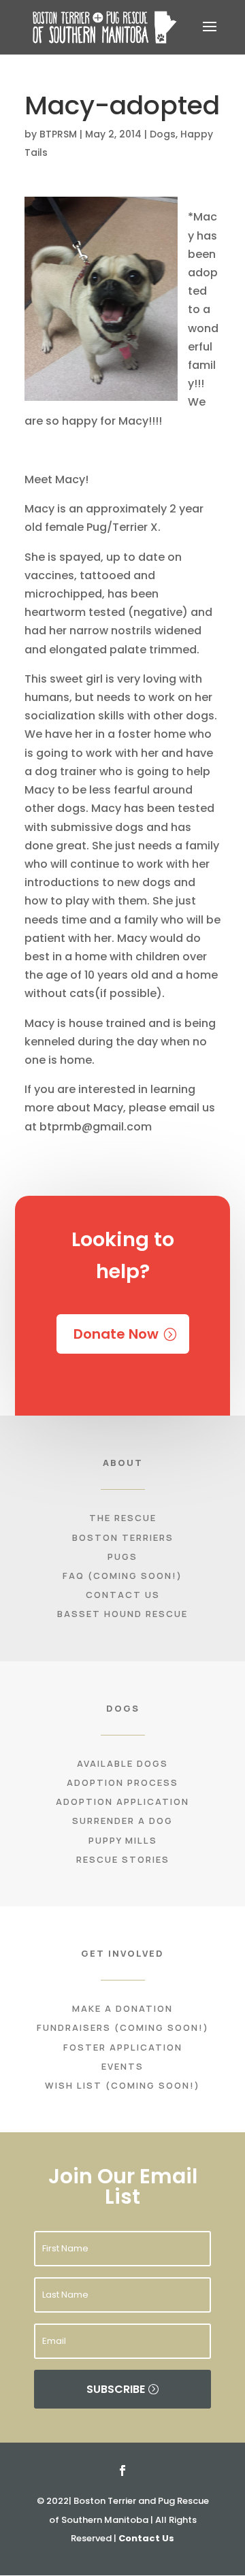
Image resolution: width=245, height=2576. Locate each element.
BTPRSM (58, 134)
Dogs (163, 134)
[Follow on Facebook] (122, 2471)
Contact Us (146, 2538)
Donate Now (116, 1334)
